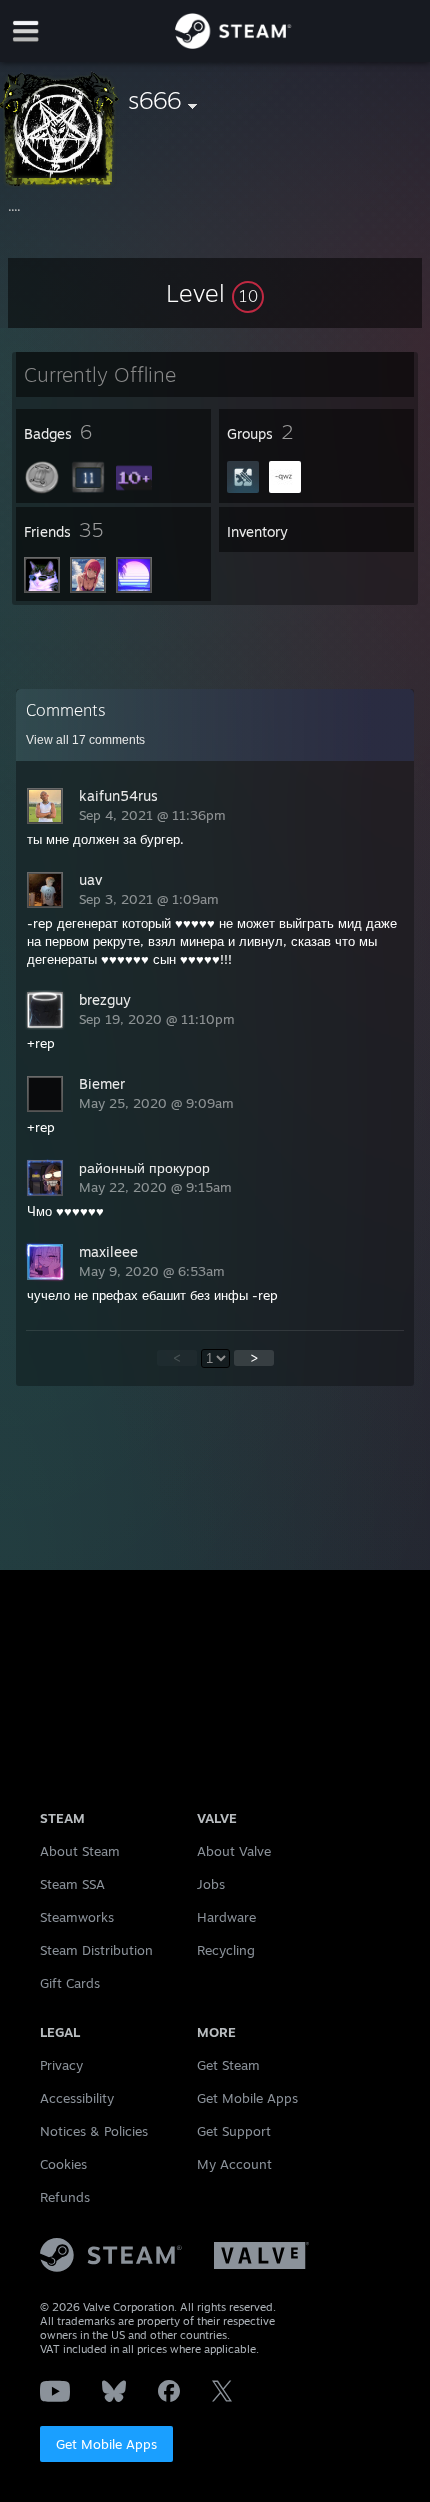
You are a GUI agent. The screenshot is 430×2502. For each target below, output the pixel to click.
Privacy (61, 2065)
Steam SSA (72, 1884)
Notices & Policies (94, 2131)
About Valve (234, 1851)
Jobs (211, 1884)
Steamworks (77, 1917)
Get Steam (228, 2065)
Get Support (234, 2131)
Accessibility (77, 2098)
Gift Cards (70, 1983)
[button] (215, 293)
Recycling (226, 1950)
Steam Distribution (96, 1950)
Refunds (65, 2197)
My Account (234, 2164)
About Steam (80, 1851)
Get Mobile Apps (106, 2444)
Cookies (63, 2164)
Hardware (226, 1917)
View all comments (85, 740)
